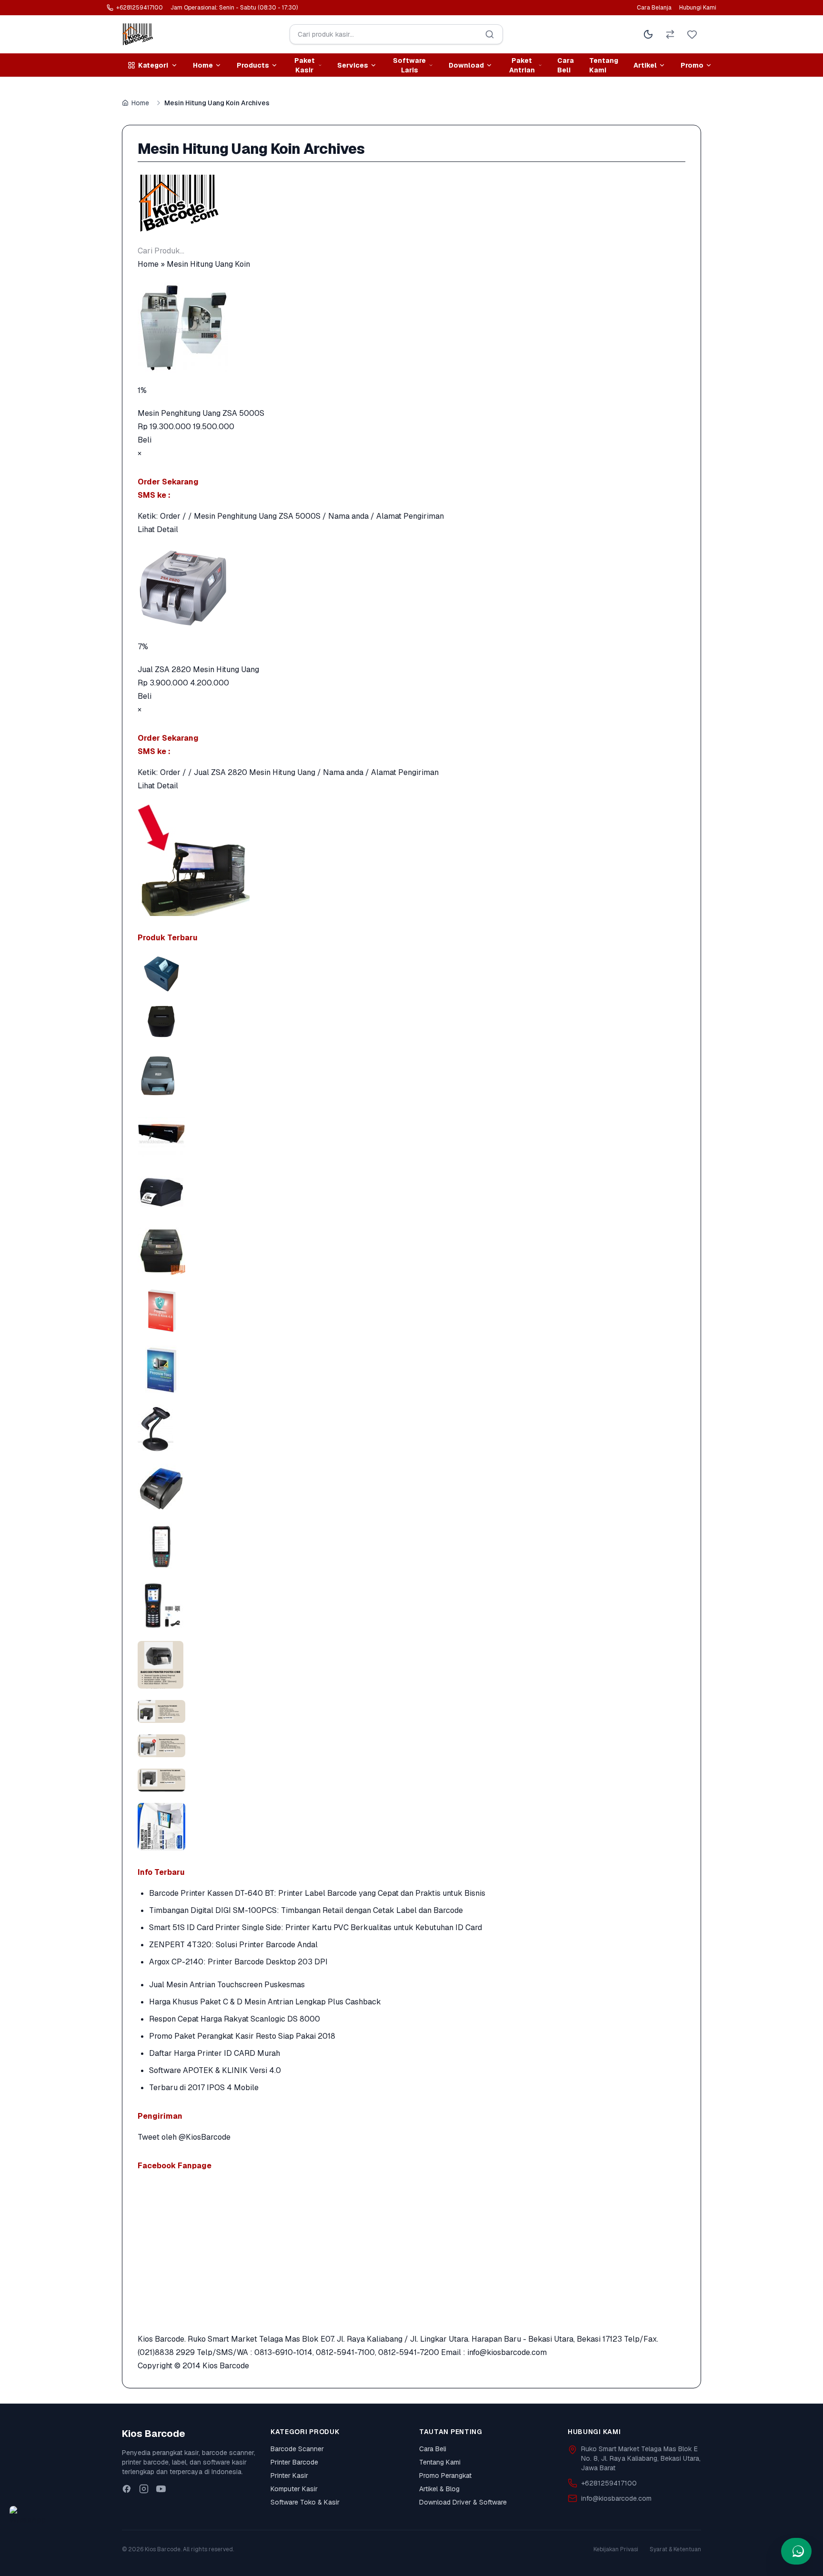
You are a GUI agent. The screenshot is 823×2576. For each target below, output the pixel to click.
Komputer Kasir (294, 2489)
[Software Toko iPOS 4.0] (411, 1369)
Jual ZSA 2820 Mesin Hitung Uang (198, 669)
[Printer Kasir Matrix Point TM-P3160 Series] (411, 974)
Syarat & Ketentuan (675, 2549)
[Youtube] (161, 2489)
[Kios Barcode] (411, 203)
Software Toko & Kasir (305, 2502)
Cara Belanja (654, 8)
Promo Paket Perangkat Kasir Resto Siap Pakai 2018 (242, 2036)
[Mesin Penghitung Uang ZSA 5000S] (411, 327)
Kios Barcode (226, 2366)
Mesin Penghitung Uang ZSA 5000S (201, 413)
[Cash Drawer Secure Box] (411, 1133)
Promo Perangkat (445, 2475)
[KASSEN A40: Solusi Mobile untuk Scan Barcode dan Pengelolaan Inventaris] (411, 1547)
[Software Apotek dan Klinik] (411, 1310)
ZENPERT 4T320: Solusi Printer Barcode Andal (233, 1945)
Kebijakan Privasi (616, 2549)
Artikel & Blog (439, 2489)
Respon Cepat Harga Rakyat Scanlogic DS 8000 (235, 2019)
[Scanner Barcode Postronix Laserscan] (411, 1429)
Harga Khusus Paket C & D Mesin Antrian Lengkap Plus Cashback (265, 2002)
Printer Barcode (294, 2462)
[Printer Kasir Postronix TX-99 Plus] (411, 1251)
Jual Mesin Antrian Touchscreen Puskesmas (227, 1985)
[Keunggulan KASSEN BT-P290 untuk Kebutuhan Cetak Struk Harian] (411, 1488)
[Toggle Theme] (648, 34)
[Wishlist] (692, 34)
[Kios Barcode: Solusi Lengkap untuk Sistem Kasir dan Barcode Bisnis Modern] (411, 1827)
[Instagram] (144, 2489)
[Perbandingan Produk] (670, 34)
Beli (145, 440)
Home (140, 103)
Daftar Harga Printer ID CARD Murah (215, 2053)
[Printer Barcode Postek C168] (411, 1192)
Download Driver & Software (463, 2502)
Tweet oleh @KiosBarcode (184, 2137)
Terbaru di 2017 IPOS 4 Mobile (204, 2088)
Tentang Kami (604, 65)
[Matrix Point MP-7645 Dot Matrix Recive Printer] (411, 1074)
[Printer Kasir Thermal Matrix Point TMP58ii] (411, 1021)
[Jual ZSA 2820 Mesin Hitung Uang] (411, 588)
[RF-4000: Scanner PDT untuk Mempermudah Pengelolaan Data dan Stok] (411, 1606)
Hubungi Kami (698, 8)
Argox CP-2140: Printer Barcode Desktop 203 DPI (238, 1962)
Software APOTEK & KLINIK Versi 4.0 (215, 2070)
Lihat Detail (158, 529)
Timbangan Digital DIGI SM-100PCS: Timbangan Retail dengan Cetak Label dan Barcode (306, 1910)
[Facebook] (127, 2489)
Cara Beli (566, 65)
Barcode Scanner (297, 2449)
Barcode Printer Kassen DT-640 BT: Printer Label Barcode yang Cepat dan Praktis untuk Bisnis (317, 1893)
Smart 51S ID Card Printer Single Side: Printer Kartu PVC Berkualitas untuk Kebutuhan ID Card (316, 1927)
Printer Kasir (289, 2475)
